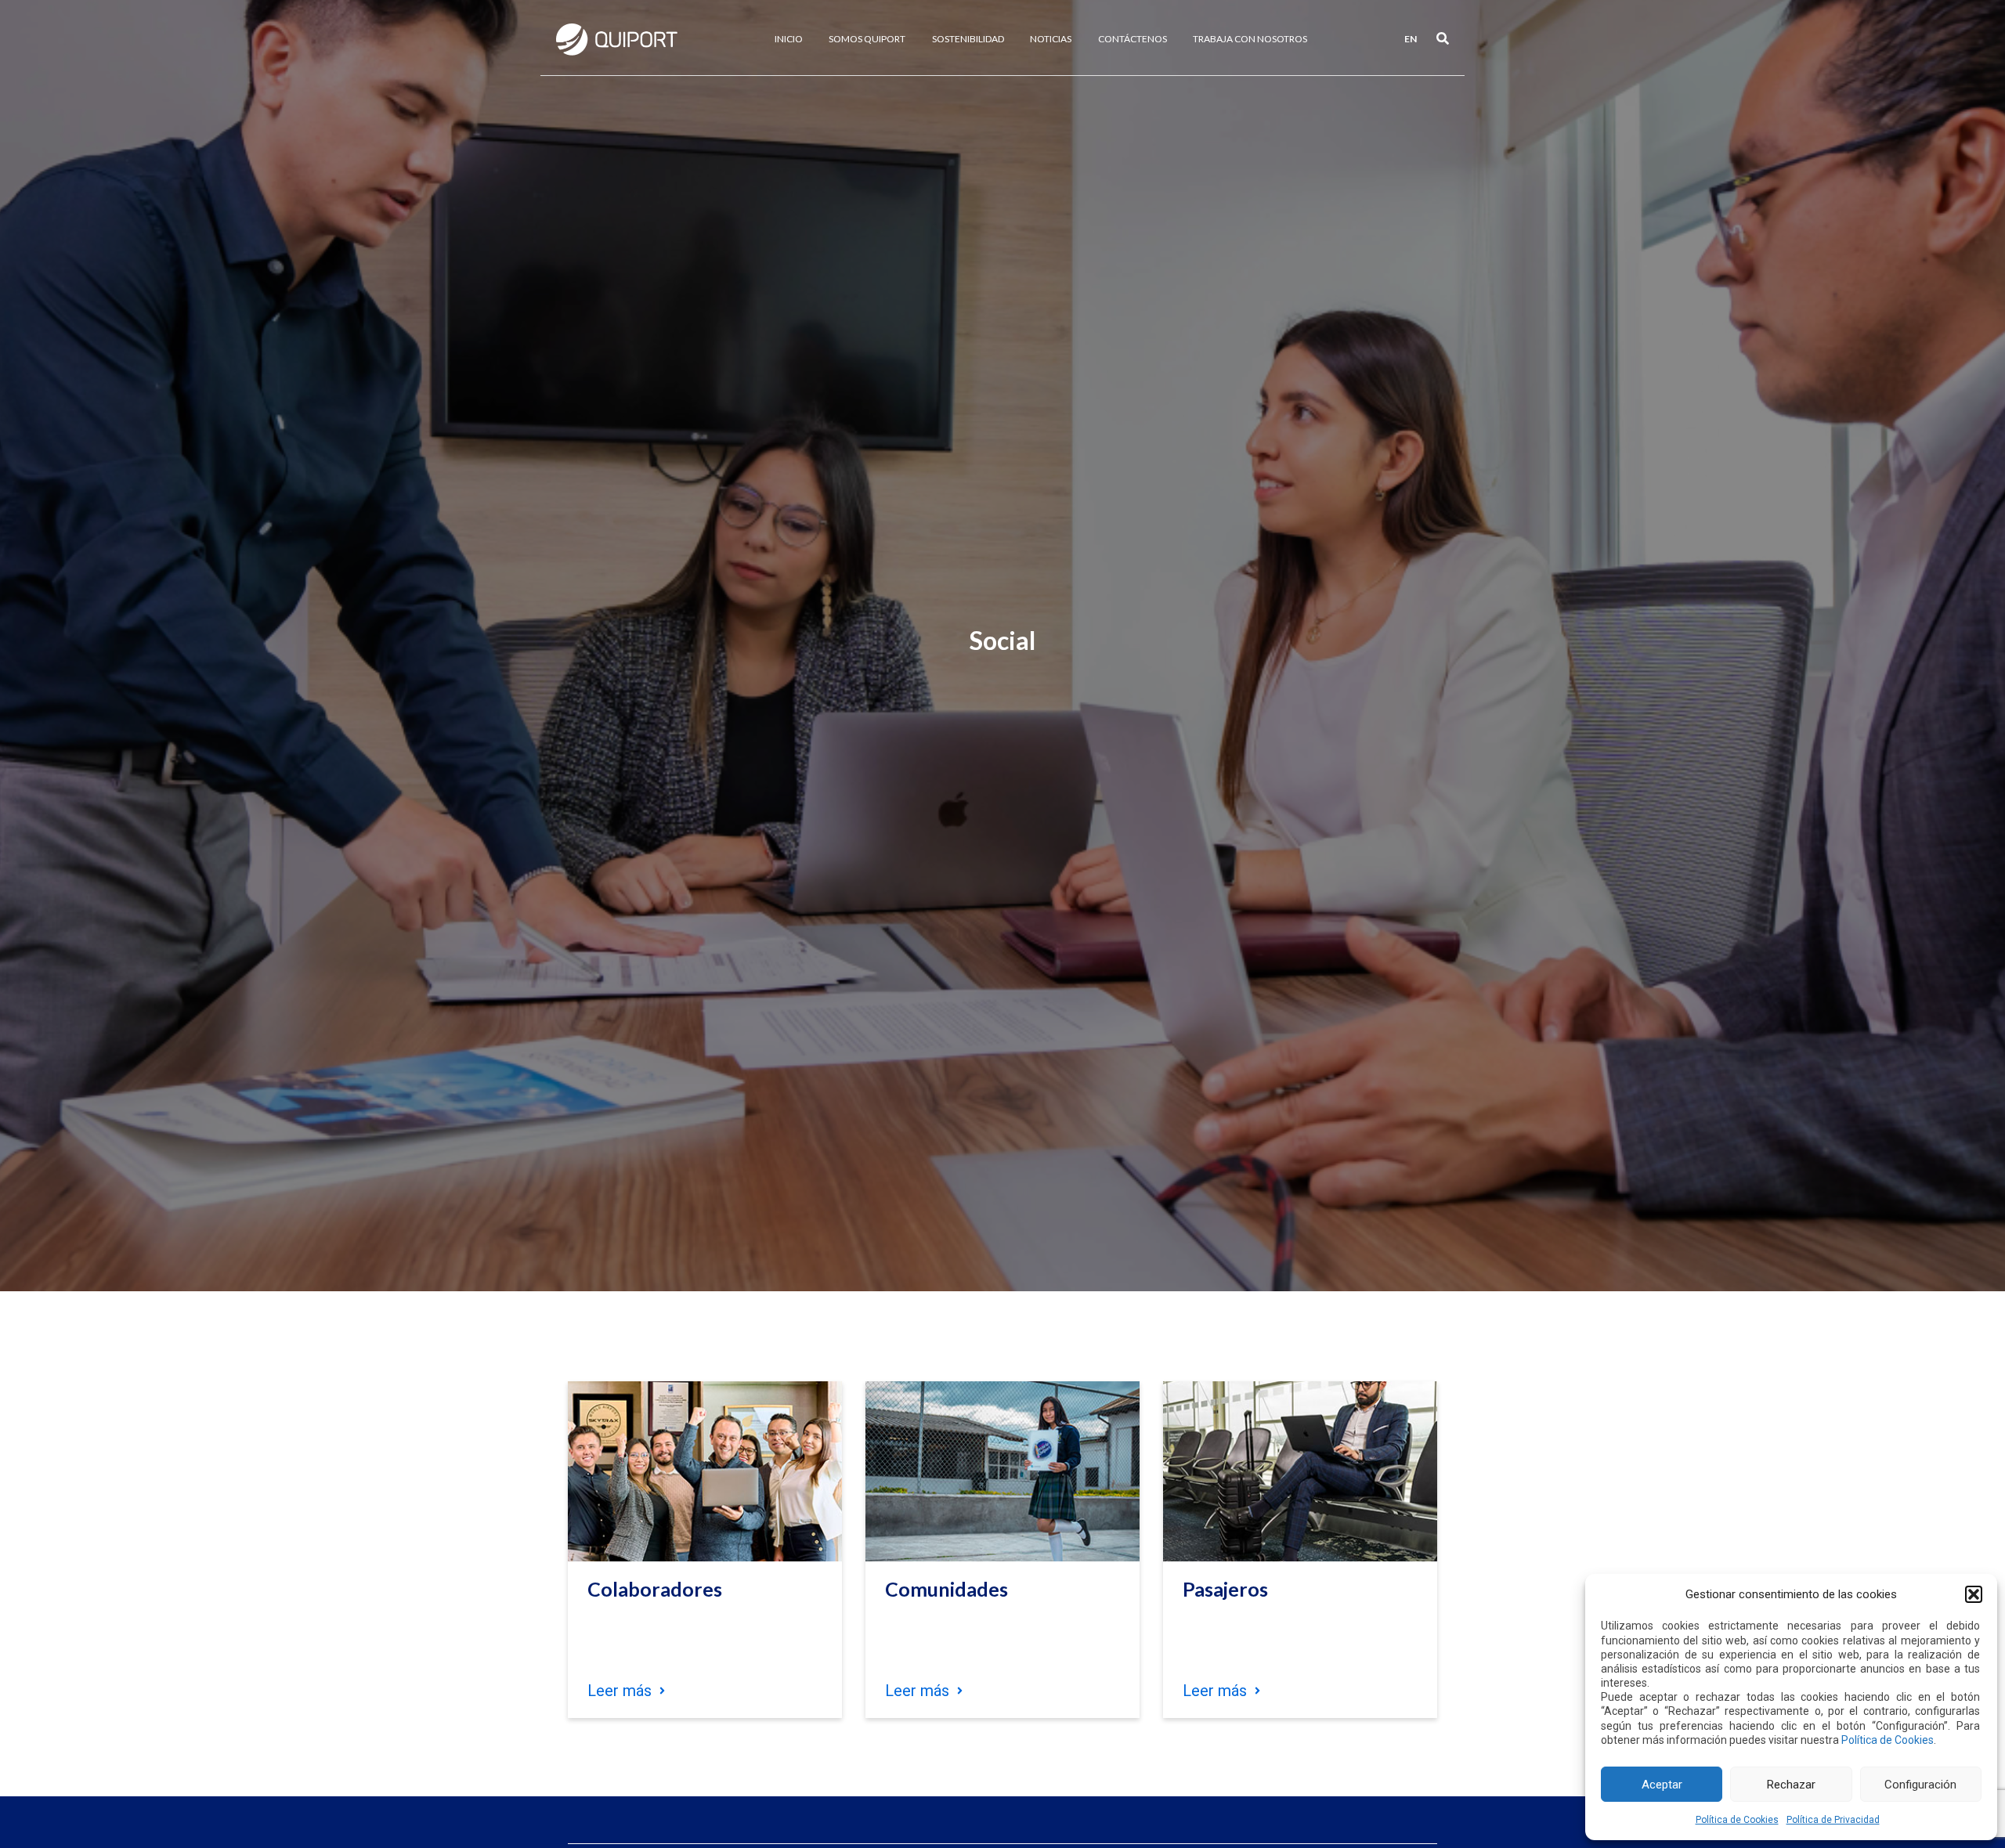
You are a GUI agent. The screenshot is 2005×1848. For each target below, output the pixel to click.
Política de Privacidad (1833, 1820)
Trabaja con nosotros (1250, 39)
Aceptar (1662, 1785)
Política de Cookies (1888, 1740)
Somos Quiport (867, 39)
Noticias (1051, 39)
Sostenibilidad (968, 39)
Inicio (789, 39)
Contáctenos (1133, 39)
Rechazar (1791, 1785)
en (1411, 39)
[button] (1974, 1594)
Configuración (1920, 1785)
